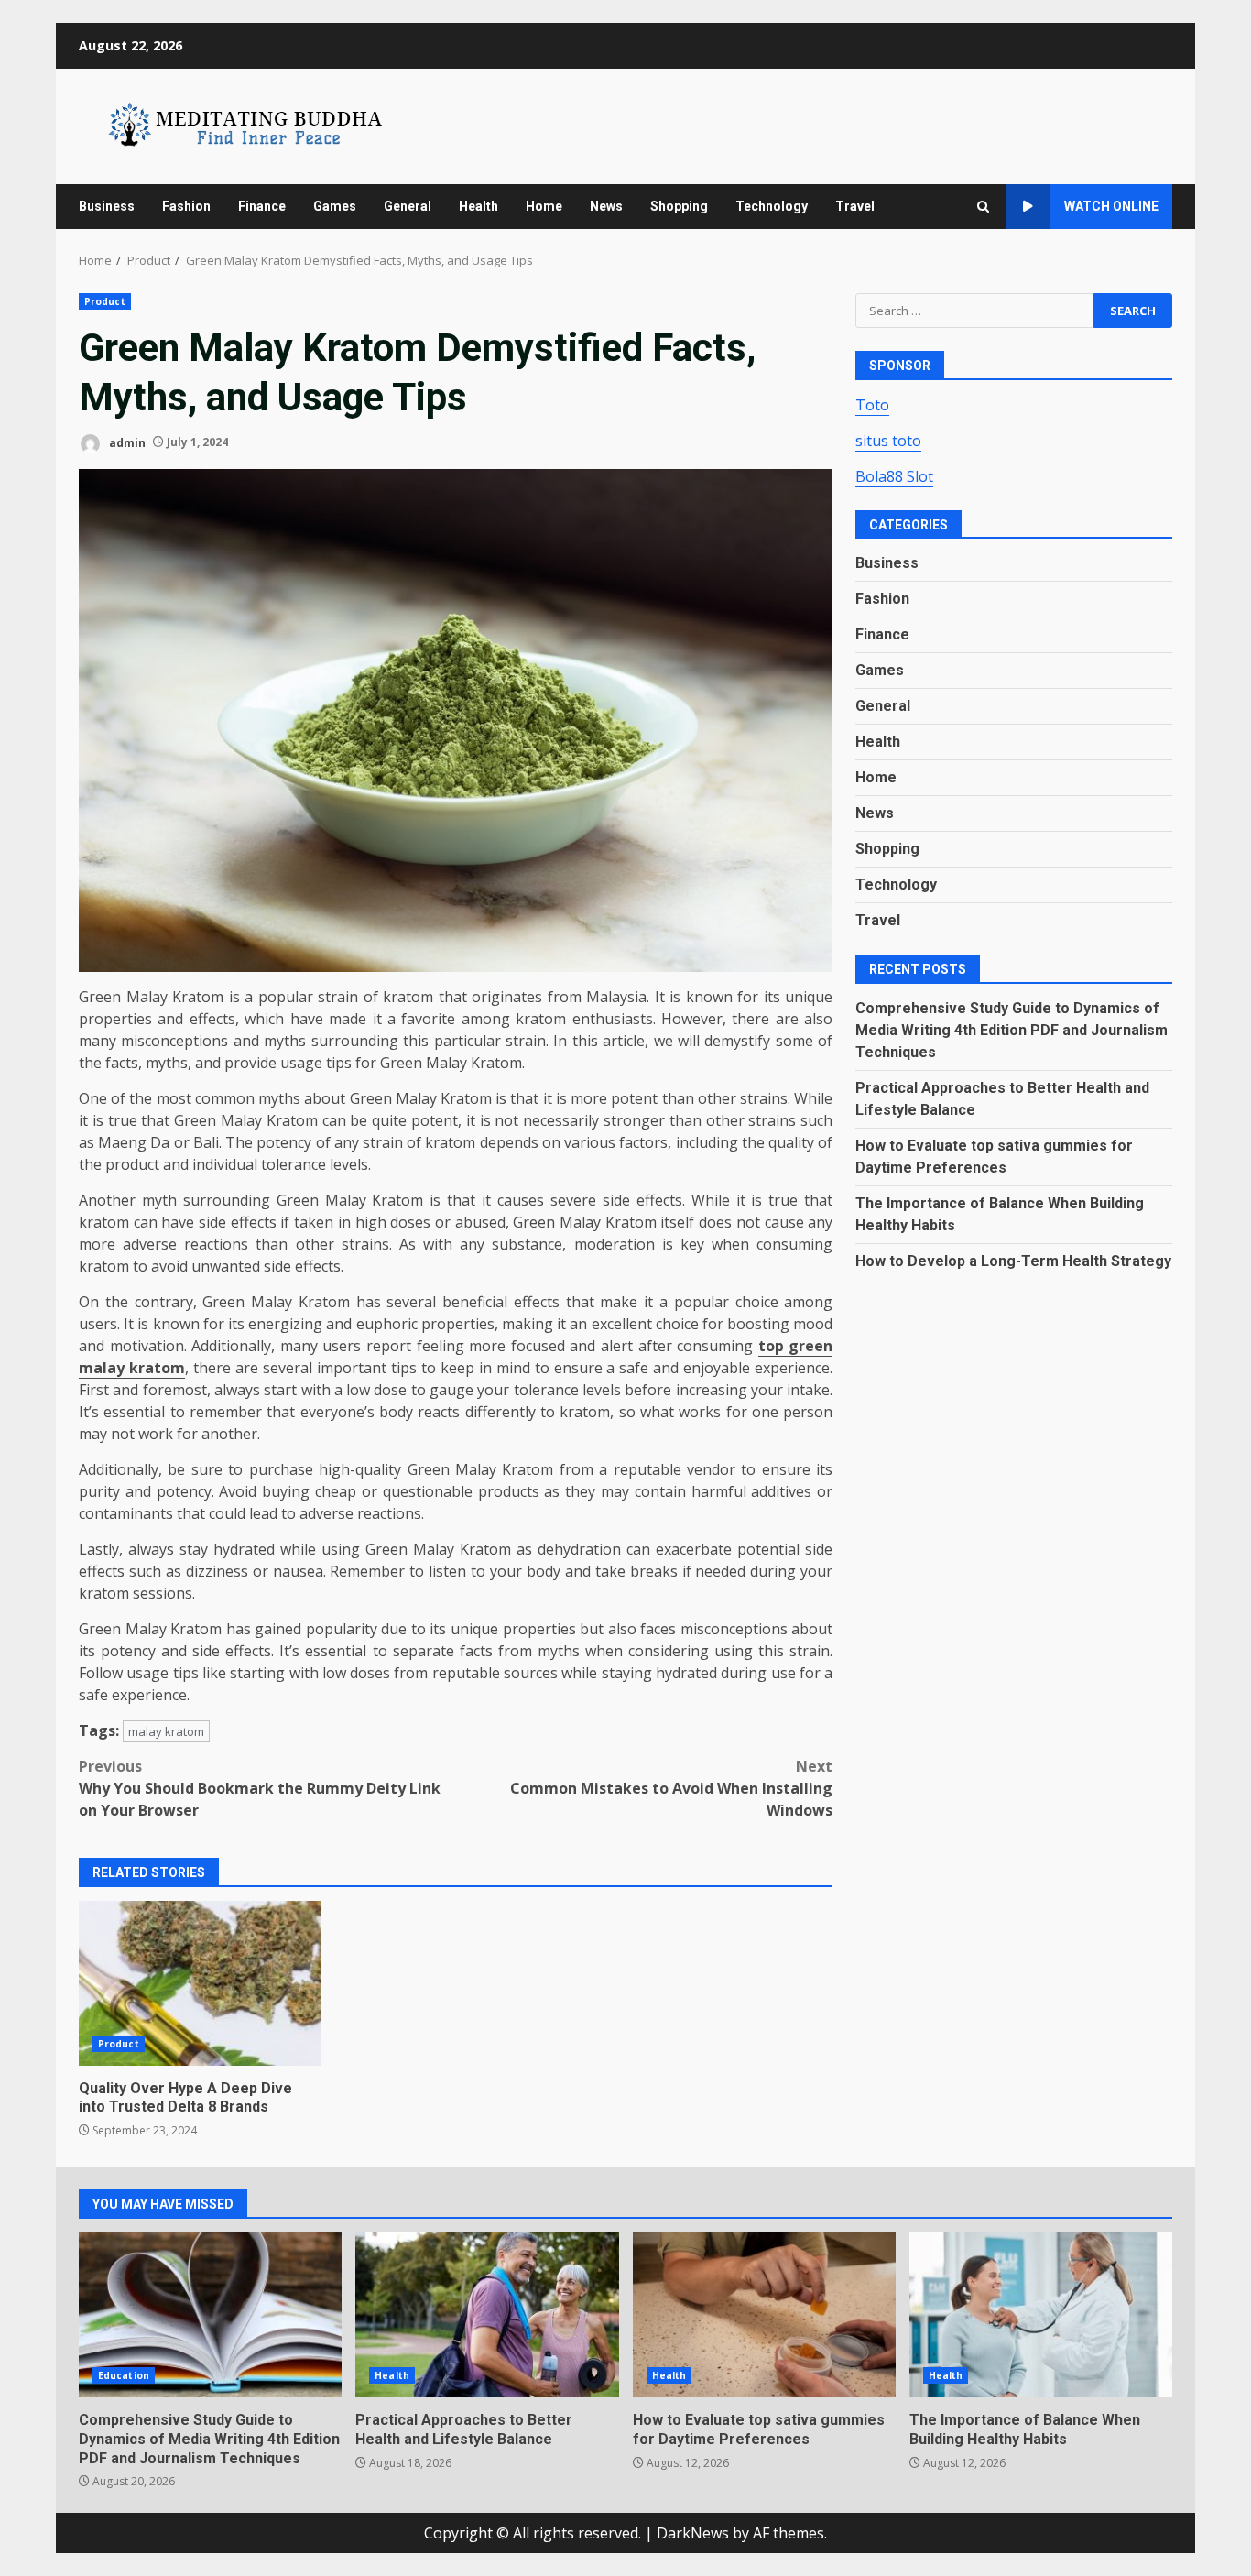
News (606, 206)
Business (107, 206)
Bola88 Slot (894, 475)
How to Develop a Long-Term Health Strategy (1013, 1261)
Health (479, 206)
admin (126, 442)
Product (105, 301)
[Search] (983, 207)
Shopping (679, 206)
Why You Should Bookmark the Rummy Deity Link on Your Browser (260, 1788)
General (408, 206)
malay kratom (166, 1731)
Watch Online (1111, 206)
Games (335, 206)
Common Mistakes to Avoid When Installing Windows (671, 1788)
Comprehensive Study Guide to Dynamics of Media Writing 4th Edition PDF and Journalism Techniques (1012, 1030)
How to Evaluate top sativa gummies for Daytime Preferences (764, 2315)
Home (544, 206)
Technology (772, 206)
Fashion (186, 206)
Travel (855, 206)
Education (124, 2375)
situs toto (888, 440)
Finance (262, 206)
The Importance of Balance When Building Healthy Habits (1041, 2315)
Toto (872, 404)
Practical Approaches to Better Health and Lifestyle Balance (487, 2315)
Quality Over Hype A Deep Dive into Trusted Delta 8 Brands (200, 1983)
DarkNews (693, 2533)
